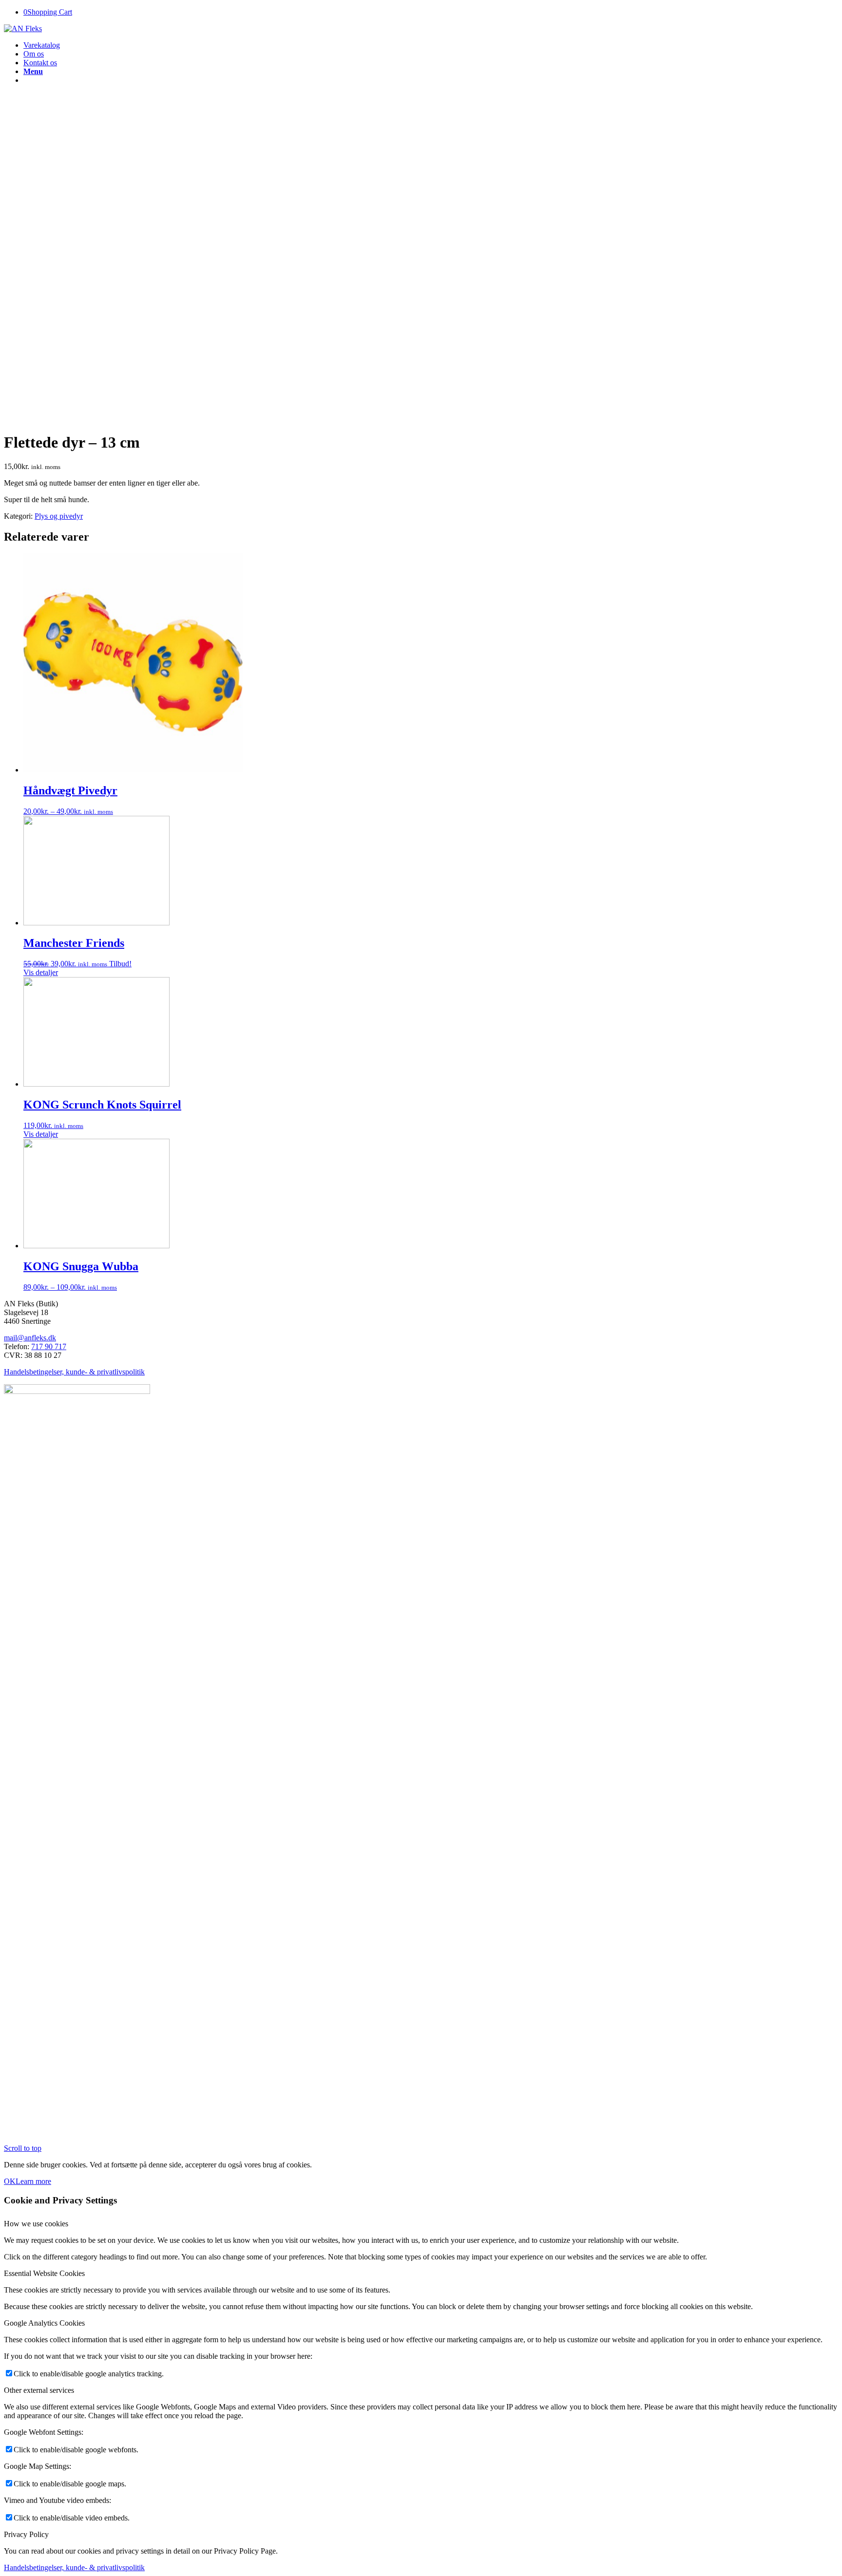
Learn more (33, 2181)
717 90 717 (49, 1346)
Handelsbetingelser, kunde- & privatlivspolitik (74, 1372)
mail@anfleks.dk (30, 1338)
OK (10, 2181)
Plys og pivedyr (59, 516)
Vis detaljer (41, 972)
